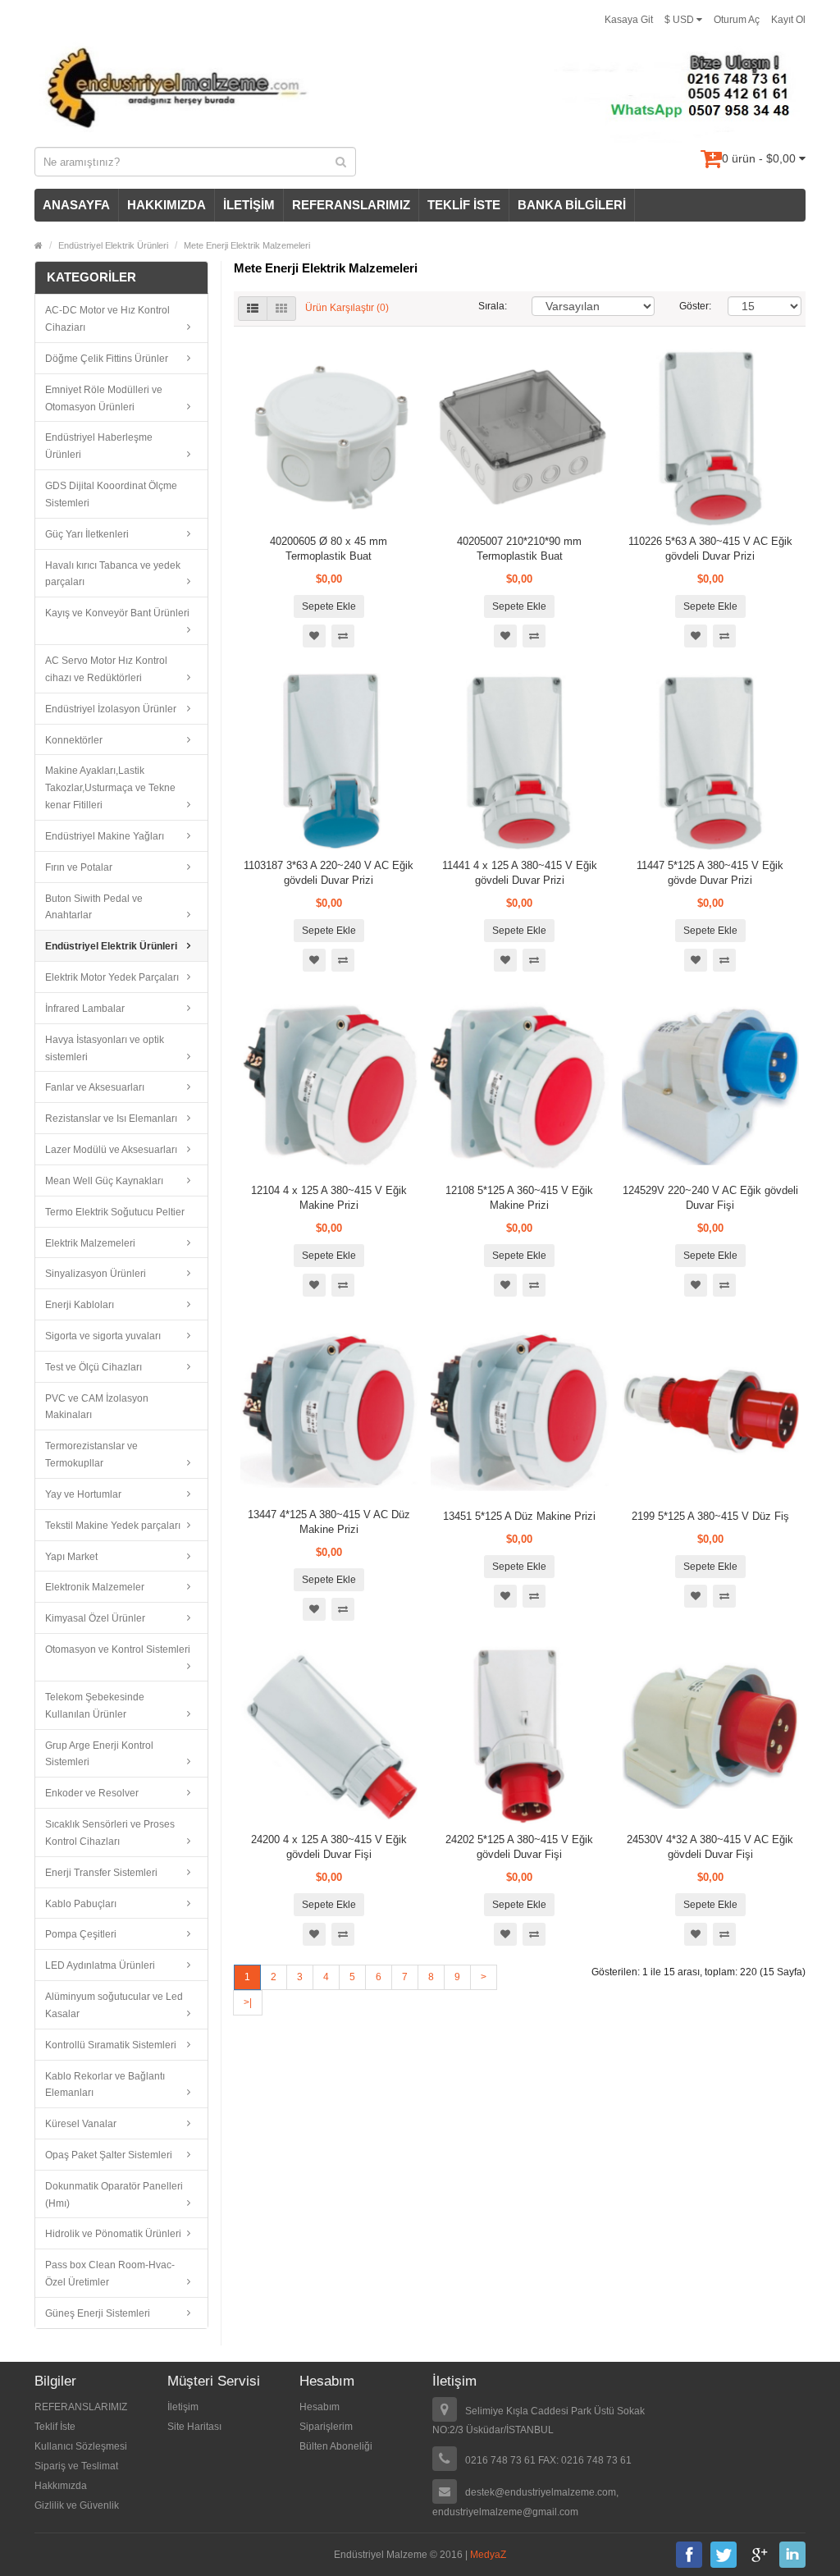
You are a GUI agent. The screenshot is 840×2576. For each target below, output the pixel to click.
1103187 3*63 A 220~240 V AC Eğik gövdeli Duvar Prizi (329, 873)
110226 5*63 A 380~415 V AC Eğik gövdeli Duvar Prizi (710, 549)
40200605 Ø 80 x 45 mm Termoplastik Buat (329, 549)
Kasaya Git (629, 20)
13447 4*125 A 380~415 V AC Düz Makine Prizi (329, 1522)
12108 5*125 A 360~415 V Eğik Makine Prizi (519, 1198)
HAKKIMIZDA (167, 205)
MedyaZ (488, 2555)
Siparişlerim (326, 2427)
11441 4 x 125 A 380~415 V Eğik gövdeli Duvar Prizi (520, 873)
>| (248, 2002)
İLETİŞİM (249, 205)
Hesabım (320, 2407)
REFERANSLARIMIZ (351, 205)
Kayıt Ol (788, 20)
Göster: (692, 306)
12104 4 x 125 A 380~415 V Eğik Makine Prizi (329, 1198)
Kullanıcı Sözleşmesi (81, 2446)
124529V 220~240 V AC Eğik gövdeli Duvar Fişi (710, 1198)
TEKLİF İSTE (464, 205)
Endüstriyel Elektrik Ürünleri (113, 245)
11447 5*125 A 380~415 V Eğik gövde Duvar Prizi (710, 873)
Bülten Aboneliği (336, 2446)
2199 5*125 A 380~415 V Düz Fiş (710, 1516)
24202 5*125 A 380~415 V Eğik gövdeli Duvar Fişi (519, 1847)
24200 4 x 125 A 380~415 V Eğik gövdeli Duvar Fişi (329, 1847)
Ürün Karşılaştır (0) (347, 309)
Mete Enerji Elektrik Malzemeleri (247, 245)
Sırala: (493, 306)
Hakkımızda (61, 2486)
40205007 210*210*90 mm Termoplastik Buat (519, 549)
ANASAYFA (76, 205)
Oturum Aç (737, 20)
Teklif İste (55, 2427)
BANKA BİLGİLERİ (572, 205)
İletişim (183, 2407)
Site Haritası (194, 2427)
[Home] (39, 245)
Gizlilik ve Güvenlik (77, 2505)
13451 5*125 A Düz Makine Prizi (519, 1516)
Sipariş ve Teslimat (76, 2466)
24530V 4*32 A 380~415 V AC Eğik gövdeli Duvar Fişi (710, 1847)
